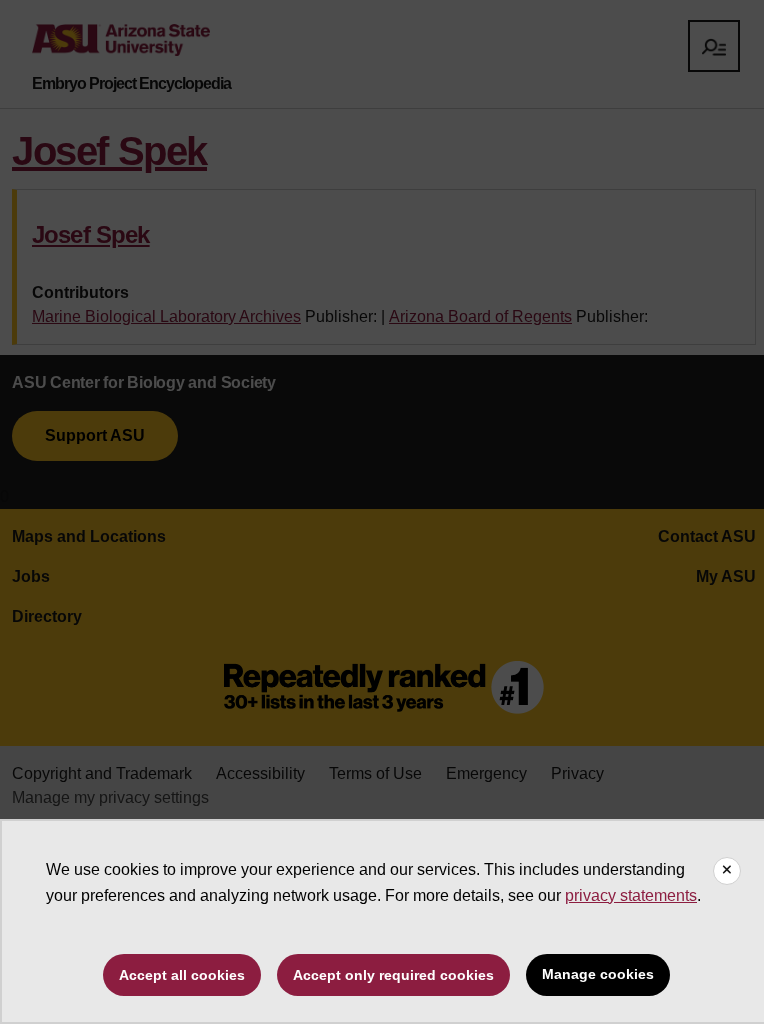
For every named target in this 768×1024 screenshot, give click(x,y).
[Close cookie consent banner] (727, 871)
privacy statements (631, 895)
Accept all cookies (182, 975)
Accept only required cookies (393, 975)
